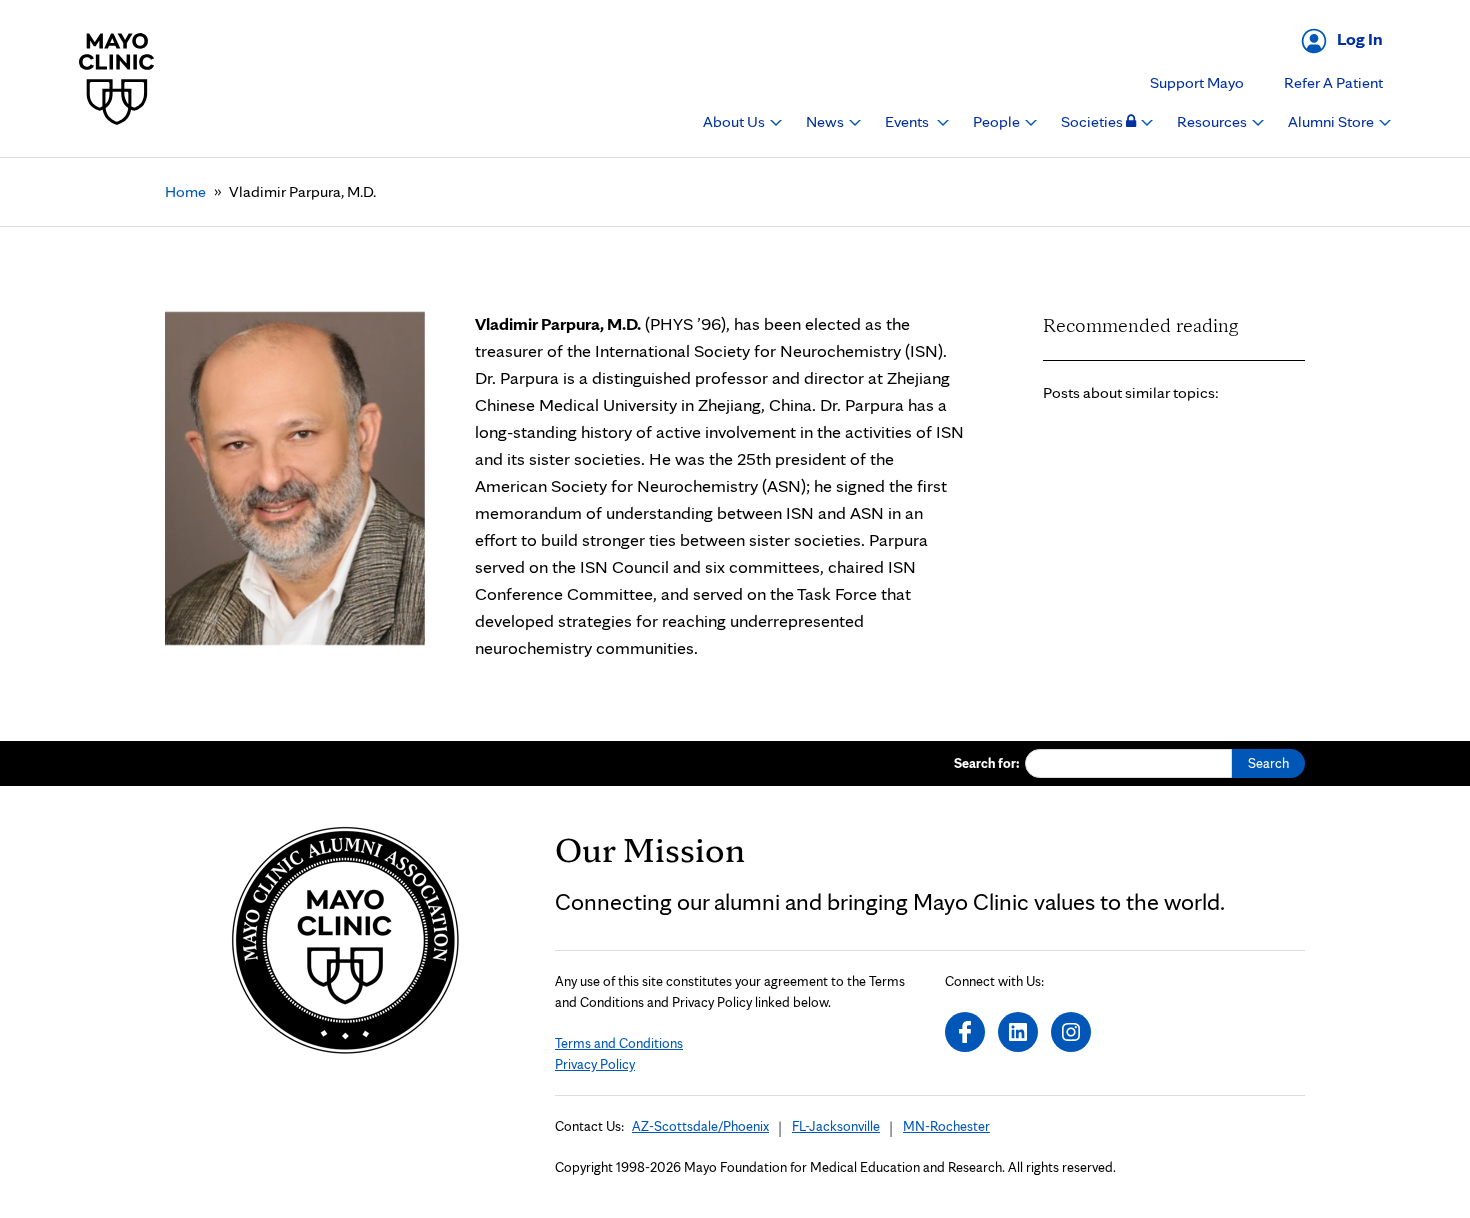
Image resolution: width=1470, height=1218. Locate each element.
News (826, 121)
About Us (735, 121)
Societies (1093, 121)
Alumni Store (1332, 121)
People (998, 121)
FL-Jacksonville (836, 1126)
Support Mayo (1197, 82)
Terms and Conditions (619, 1043)
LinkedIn (1018, 1032)
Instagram (1071, 1032)
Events (908, 121)
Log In (1360, 38)
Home (185, 191)
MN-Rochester (946, 1126)
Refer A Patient (1333, 82)
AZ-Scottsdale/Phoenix (700, 1126)
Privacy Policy (595, 1064)
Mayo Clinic (117, 78)
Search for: (987, 763)
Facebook (965, 1032)
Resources (1213, 121)
